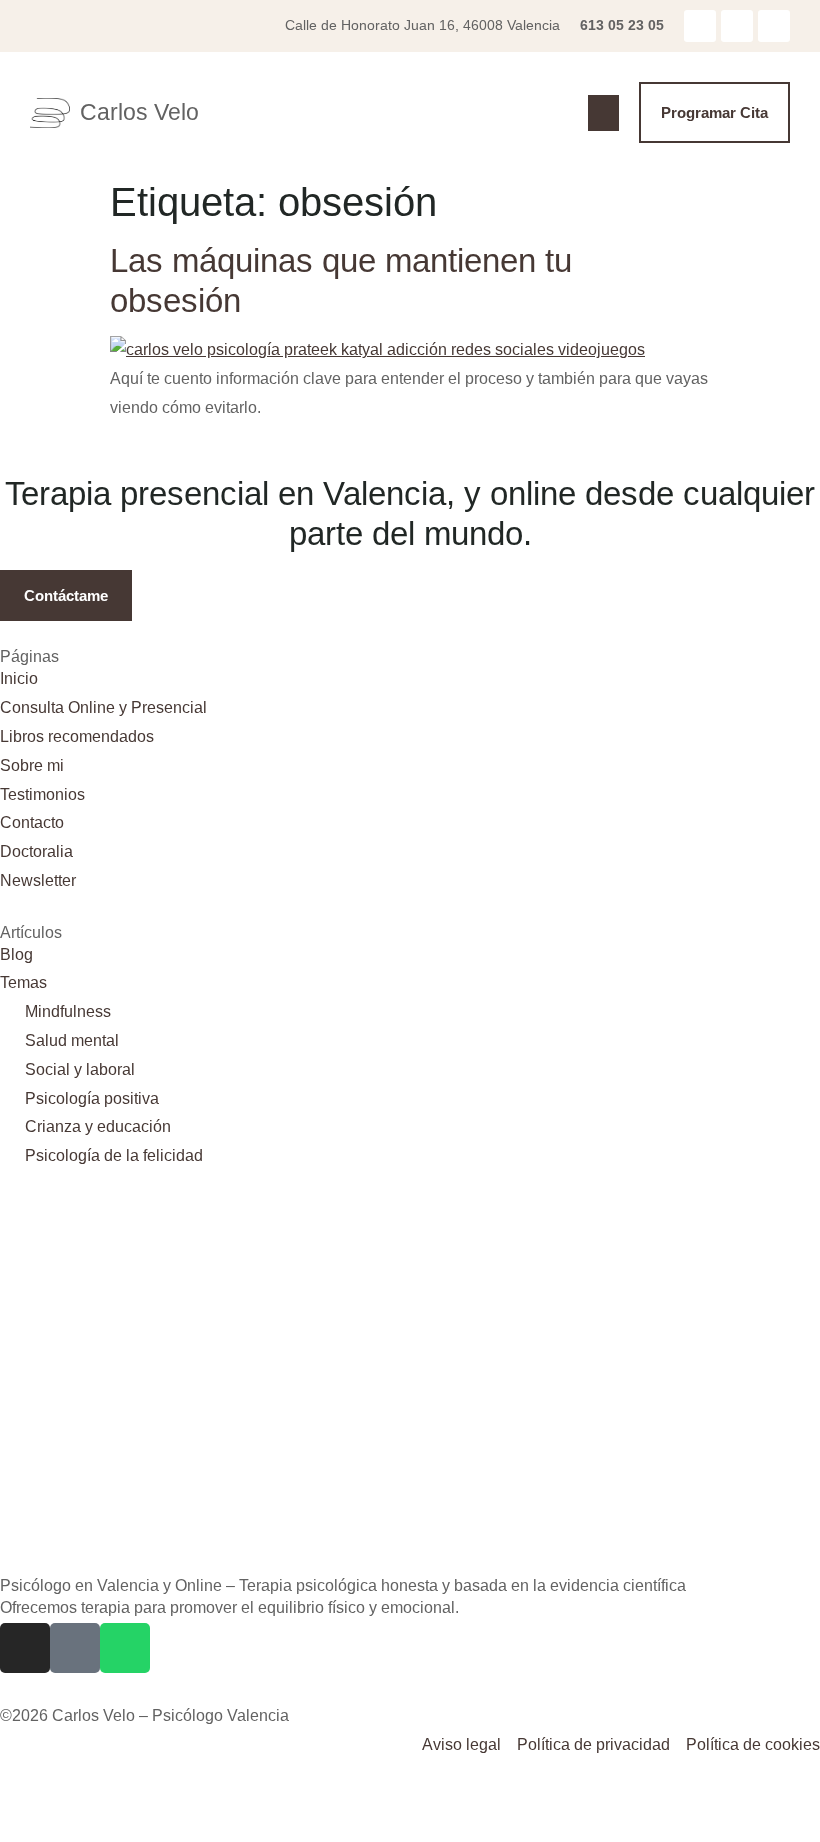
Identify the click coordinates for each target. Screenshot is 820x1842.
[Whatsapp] (774, 26)
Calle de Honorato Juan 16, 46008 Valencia (422, 25)
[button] (603, 113)
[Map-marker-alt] (737, 26)
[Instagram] (700, 26)
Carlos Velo (139, 112)
